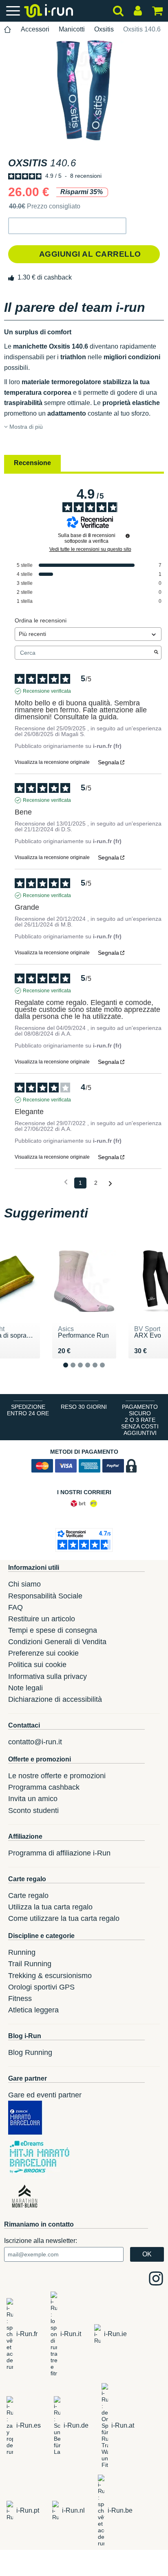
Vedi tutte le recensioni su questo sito (90, 549)
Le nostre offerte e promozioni (57, 1776)
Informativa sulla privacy (48, 1676)
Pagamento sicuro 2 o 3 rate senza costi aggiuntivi (140, 1420)
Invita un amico (33, 1799)
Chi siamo (24, 1584)
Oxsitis (104, 29)
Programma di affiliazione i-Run (59, 1853)
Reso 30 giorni (84, 1407)
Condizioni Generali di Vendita (57, 1642)
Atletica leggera (33, 2010)
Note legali (25, 1688)
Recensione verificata (47, 691)
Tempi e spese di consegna (53, 1630)
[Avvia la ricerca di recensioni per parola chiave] (156, 653)
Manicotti (72, 29)
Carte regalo (28, 1896)
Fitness (20, 1999)
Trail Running (30, 1964)
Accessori (35, 29)
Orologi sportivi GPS (41, 1987)
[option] (84, 91)
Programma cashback (44, 1787)
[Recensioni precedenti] (66, 1182)
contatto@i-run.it (35, 1742)
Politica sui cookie (37, 1665)
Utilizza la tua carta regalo (50, 1907)
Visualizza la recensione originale (52, 762)
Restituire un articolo (42, 1619)
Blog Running (30, 2052)
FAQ (15, 1607)
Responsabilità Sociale (45, 1596)
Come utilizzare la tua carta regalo (64, 1918)
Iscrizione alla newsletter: (41, 2241)
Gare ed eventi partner (45, 2095)
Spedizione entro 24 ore (28, 1410)
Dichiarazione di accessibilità (55, 1699)
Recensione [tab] (32, 463)
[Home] (8, 30)
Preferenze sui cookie (43, 1653)
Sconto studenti (33, 1811)
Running (22, 1952)
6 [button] (109, 1371)
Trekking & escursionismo (50, 1976)
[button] (67, 226)
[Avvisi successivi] (110, 1183)
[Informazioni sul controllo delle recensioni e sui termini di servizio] (128, 536)
